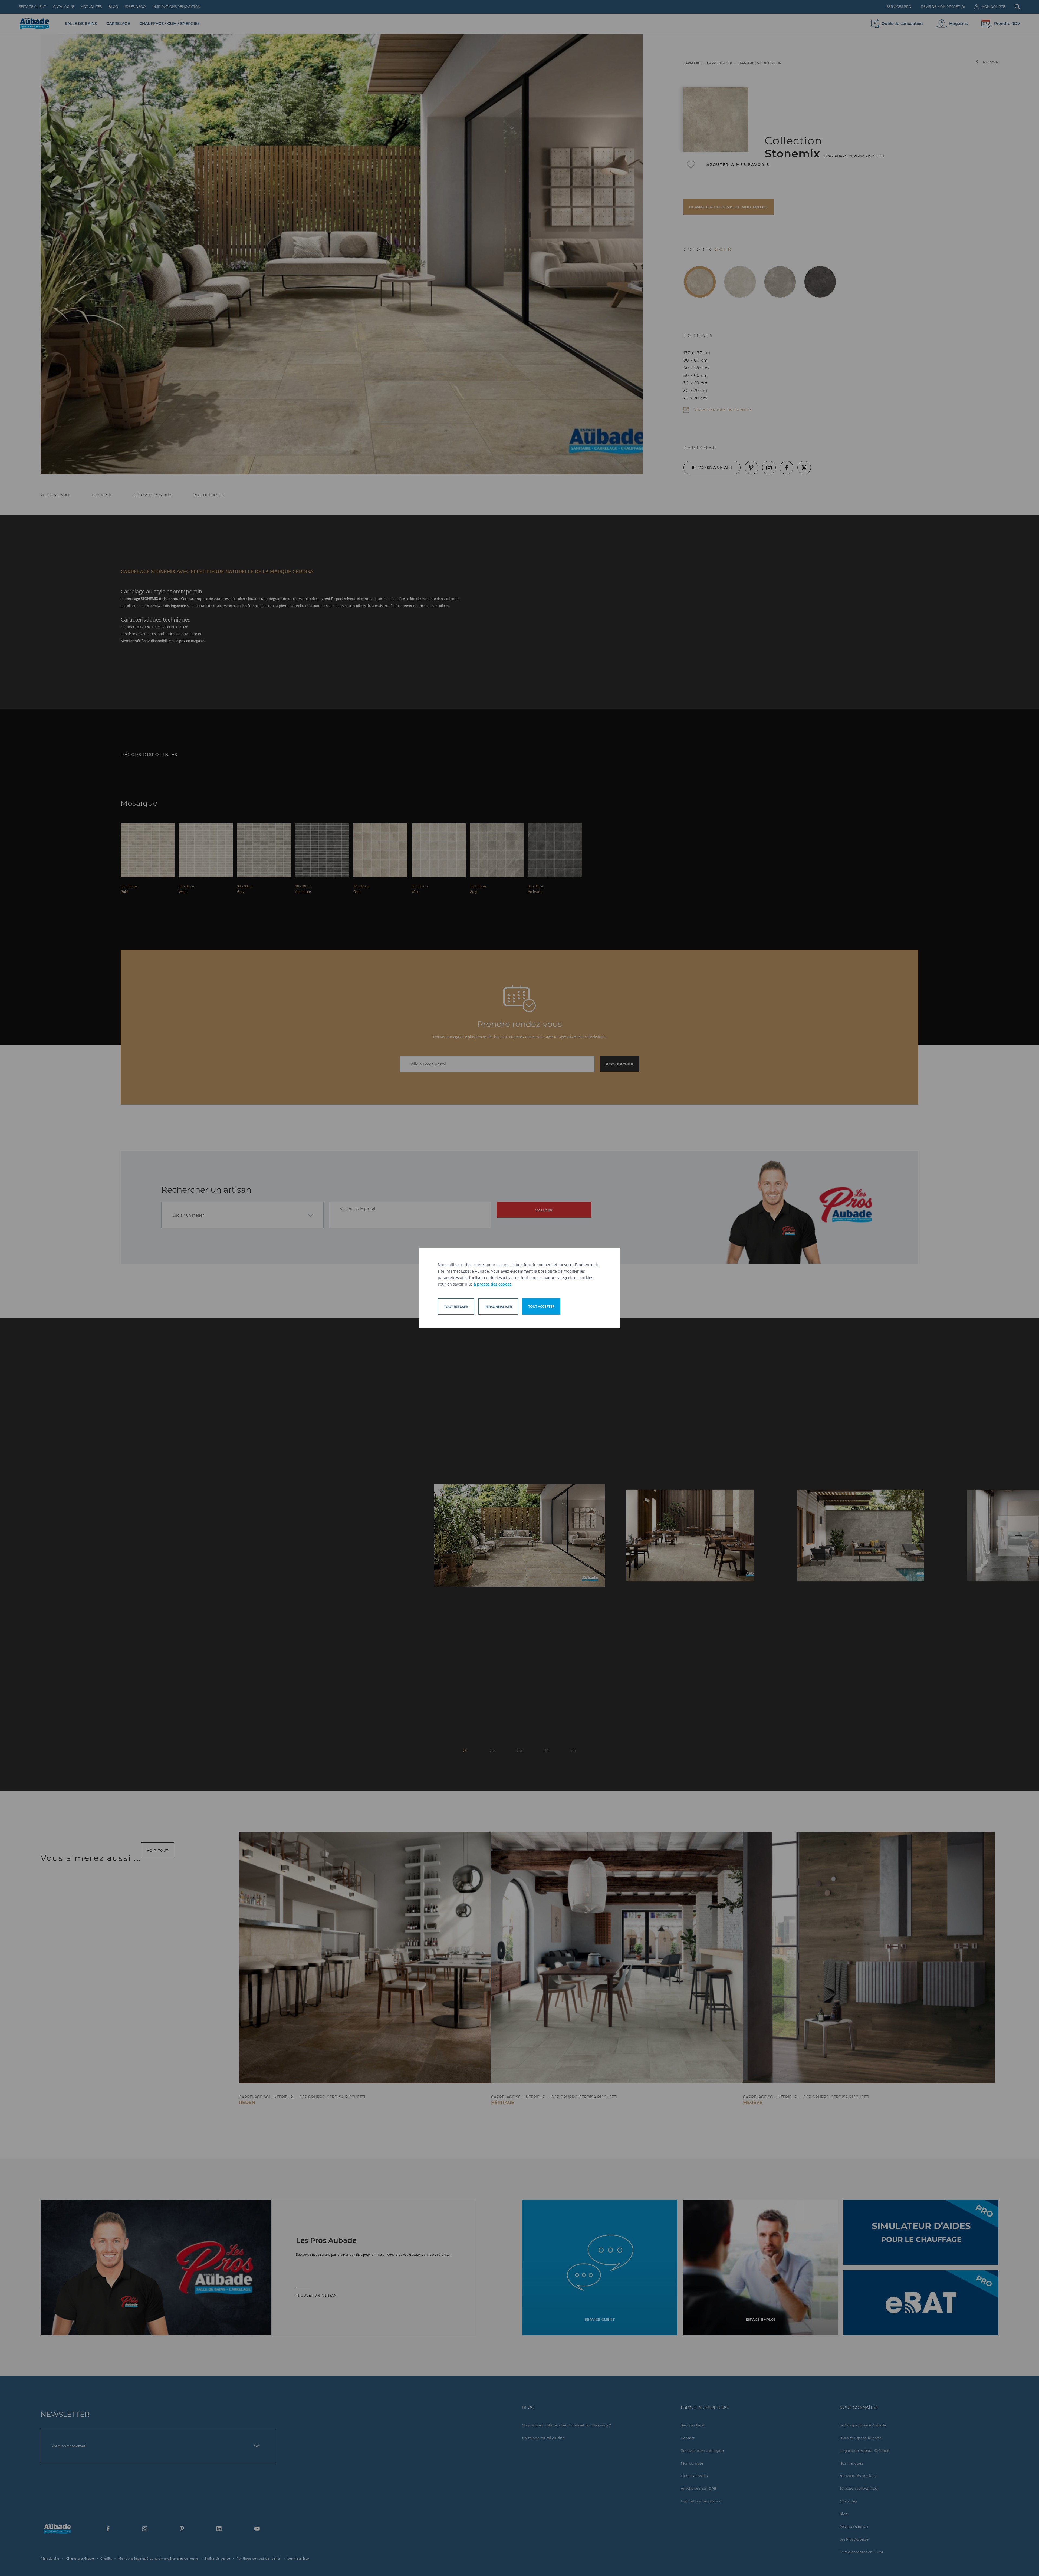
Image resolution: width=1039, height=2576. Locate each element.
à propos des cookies (493, 1284)
